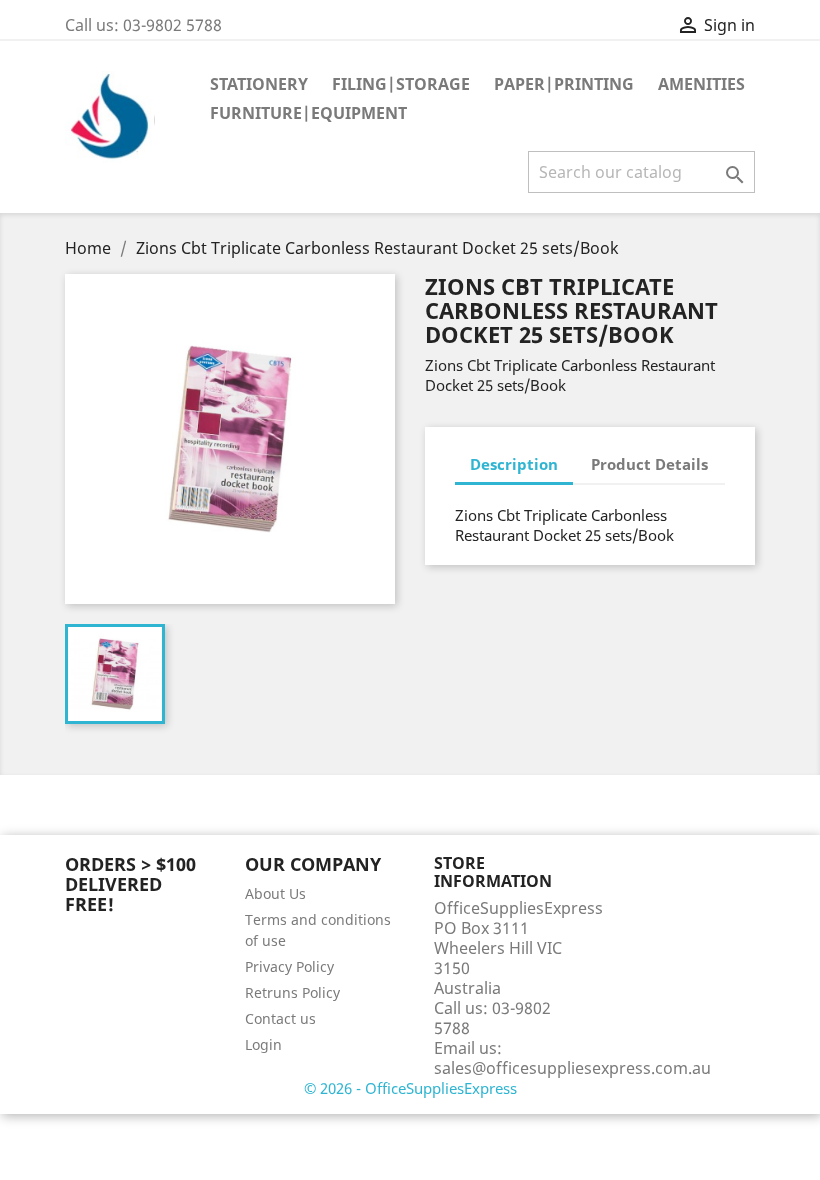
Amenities (701, 84)
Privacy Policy (289, 966)
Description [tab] (514, 464)
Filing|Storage (401, 84)
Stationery (259, 84)
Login (263, 1044)
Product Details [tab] (649, 464)
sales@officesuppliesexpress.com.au (572, 1068)
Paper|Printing (564, 84)
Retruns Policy (292, 992)
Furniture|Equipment (308, 113)
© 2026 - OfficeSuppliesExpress (410, 1088)
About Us (275, 893)
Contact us (280, 1018)
